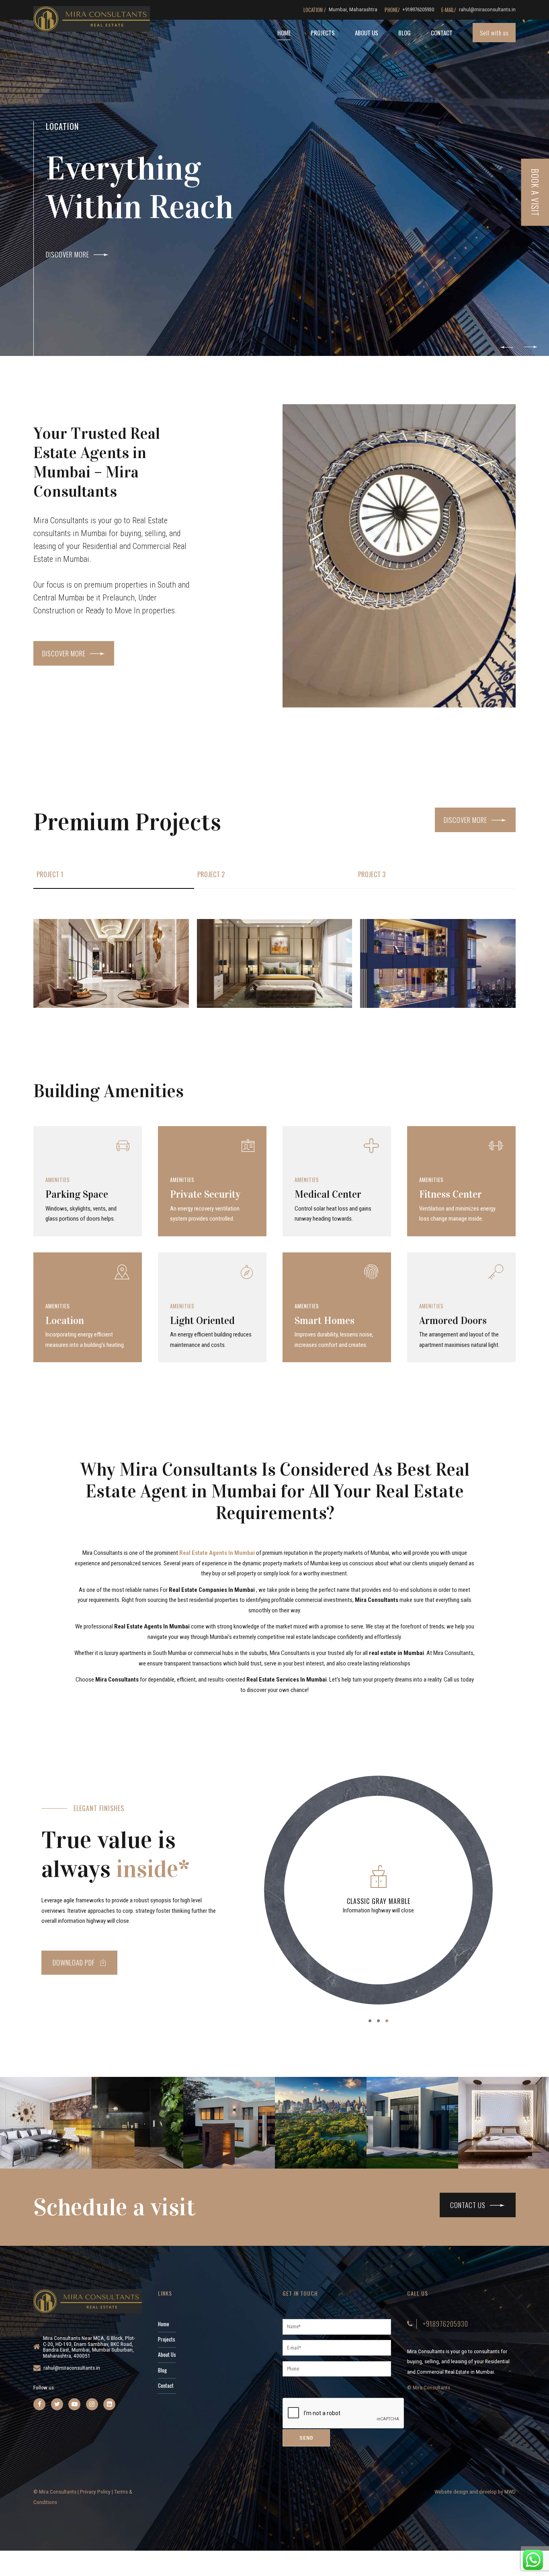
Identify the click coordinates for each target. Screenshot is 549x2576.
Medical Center (328, 1194)
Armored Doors (453, 1321)
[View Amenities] (88, 1157)
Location (65, 1321)
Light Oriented (202, 1321)
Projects (323, 33)
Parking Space (77, 1194)
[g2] (275, 963)
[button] (507, 347)
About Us (367, 33)
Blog (405, 33)
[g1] (111, 963)
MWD (510, 2492)
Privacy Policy (95, 2492)
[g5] (438, 963)
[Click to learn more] (39, 2404)
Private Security (205, 1194)
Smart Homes (325, 1321)
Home (284, 33)
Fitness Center (451, 1194)
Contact (442, 33)
